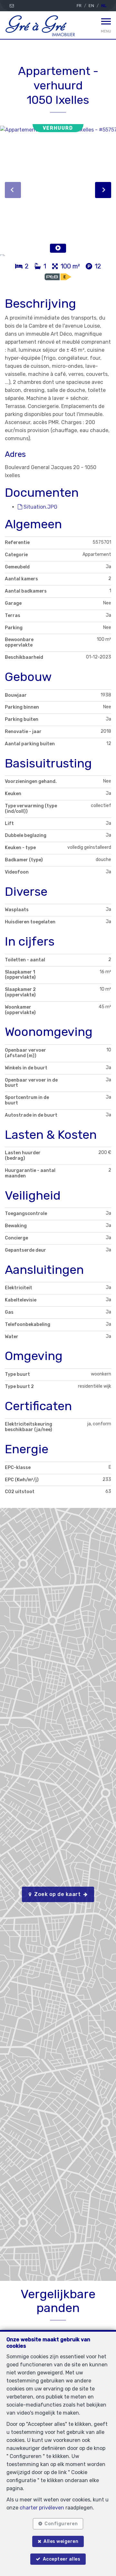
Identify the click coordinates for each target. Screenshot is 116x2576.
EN (91, 6)
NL (104, 6)
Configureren (61, 2524)
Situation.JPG (40, 507)
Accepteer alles (62, 2559)
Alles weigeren (61, 2541)
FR (79, 6)
